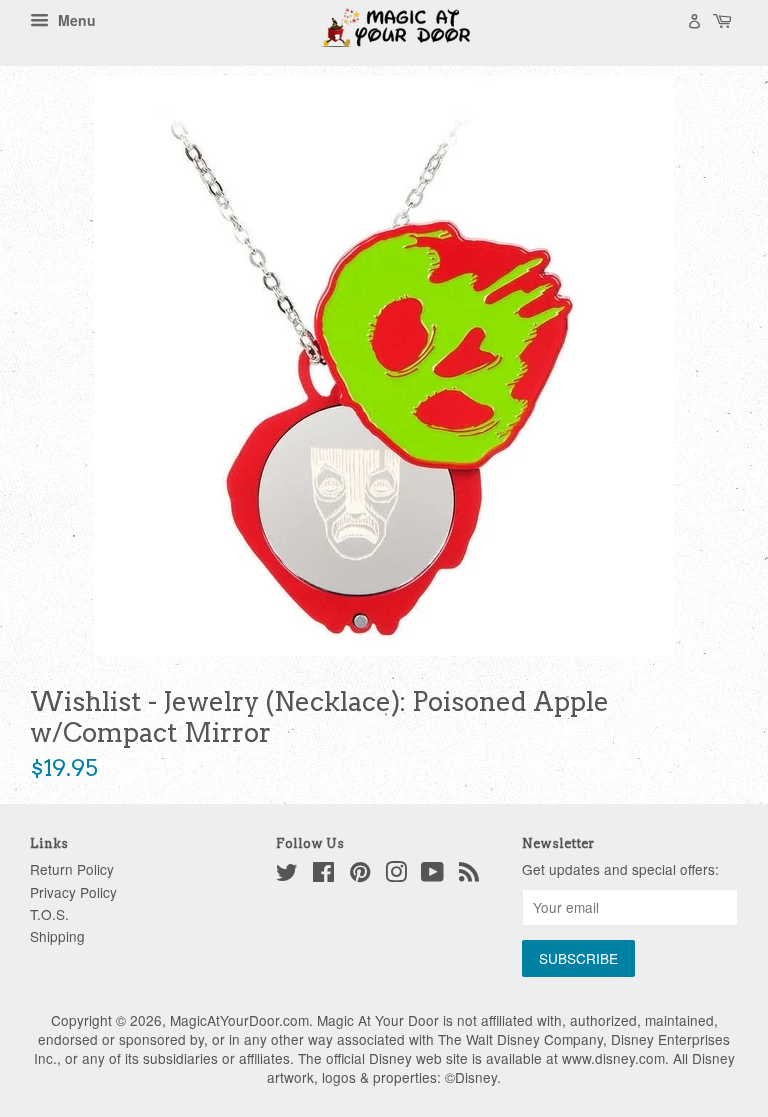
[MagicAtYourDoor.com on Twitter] (287, 875)
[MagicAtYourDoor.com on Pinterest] (360, 875)
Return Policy (72, 869)
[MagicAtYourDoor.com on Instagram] (396, 875)
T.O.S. (49, 914)
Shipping (57, 936)
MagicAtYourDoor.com (239, 1020)
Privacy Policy (73, 892)
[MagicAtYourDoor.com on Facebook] (323, 875)
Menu (75, 20)
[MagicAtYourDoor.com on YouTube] (432, 875)
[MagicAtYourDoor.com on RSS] (469, 875)
